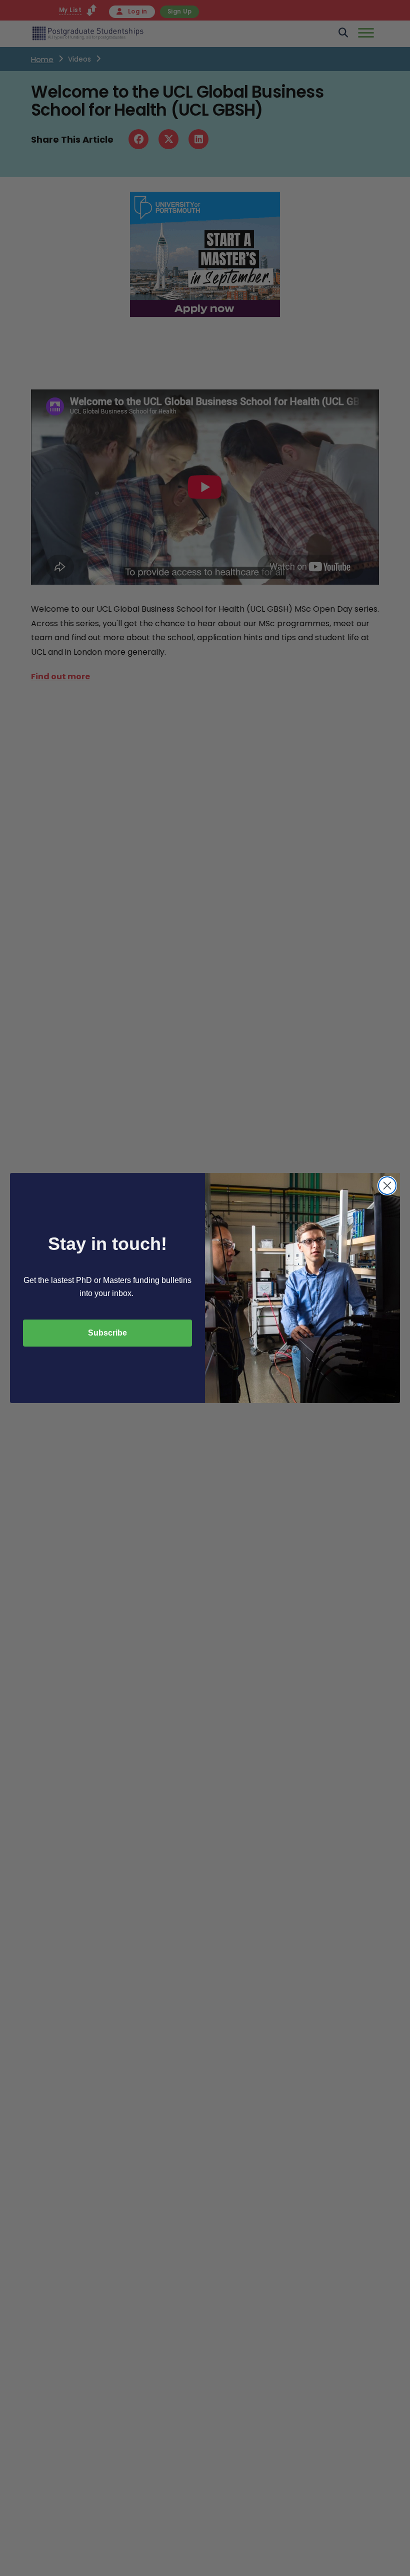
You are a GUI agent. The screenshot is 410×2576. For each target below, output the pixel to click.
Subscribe (107, 1333)
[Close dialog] (387, 1186)
